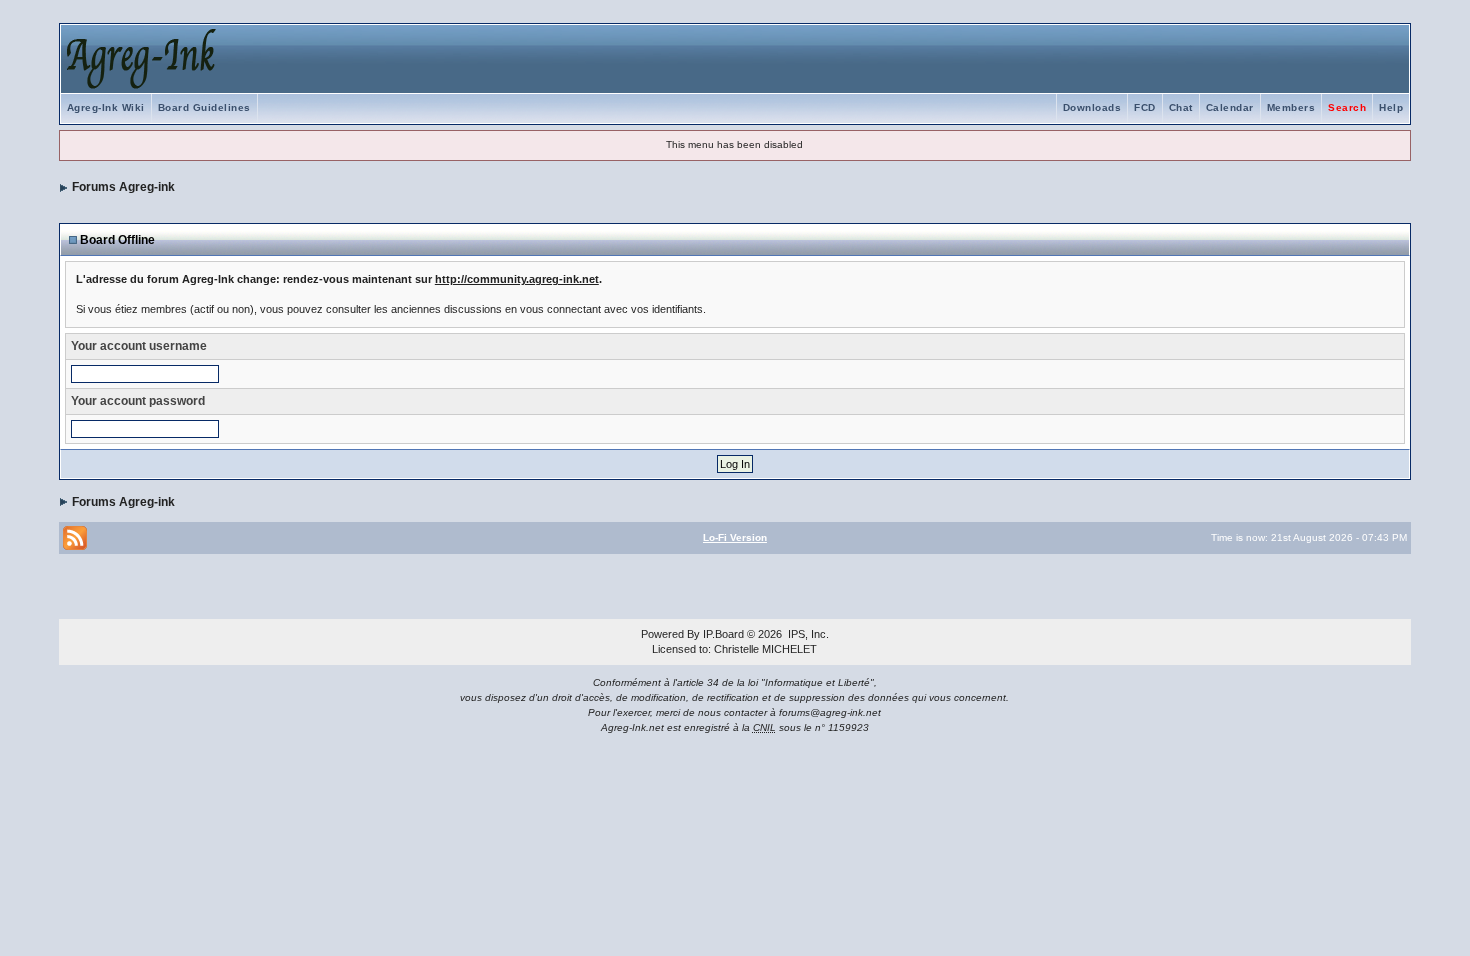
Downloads (1092, 107)
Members (1291, 107)
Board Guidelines (204, 107)
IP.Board (723, 634)
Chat (1181, 107)
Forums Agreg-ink (123, 187)
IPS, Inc (807, 634)
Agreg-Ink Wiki (106, 107)
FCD (1145, 107)
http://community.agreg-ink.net (517, 279)
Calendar (1230, 107)
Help (1391, 107)
